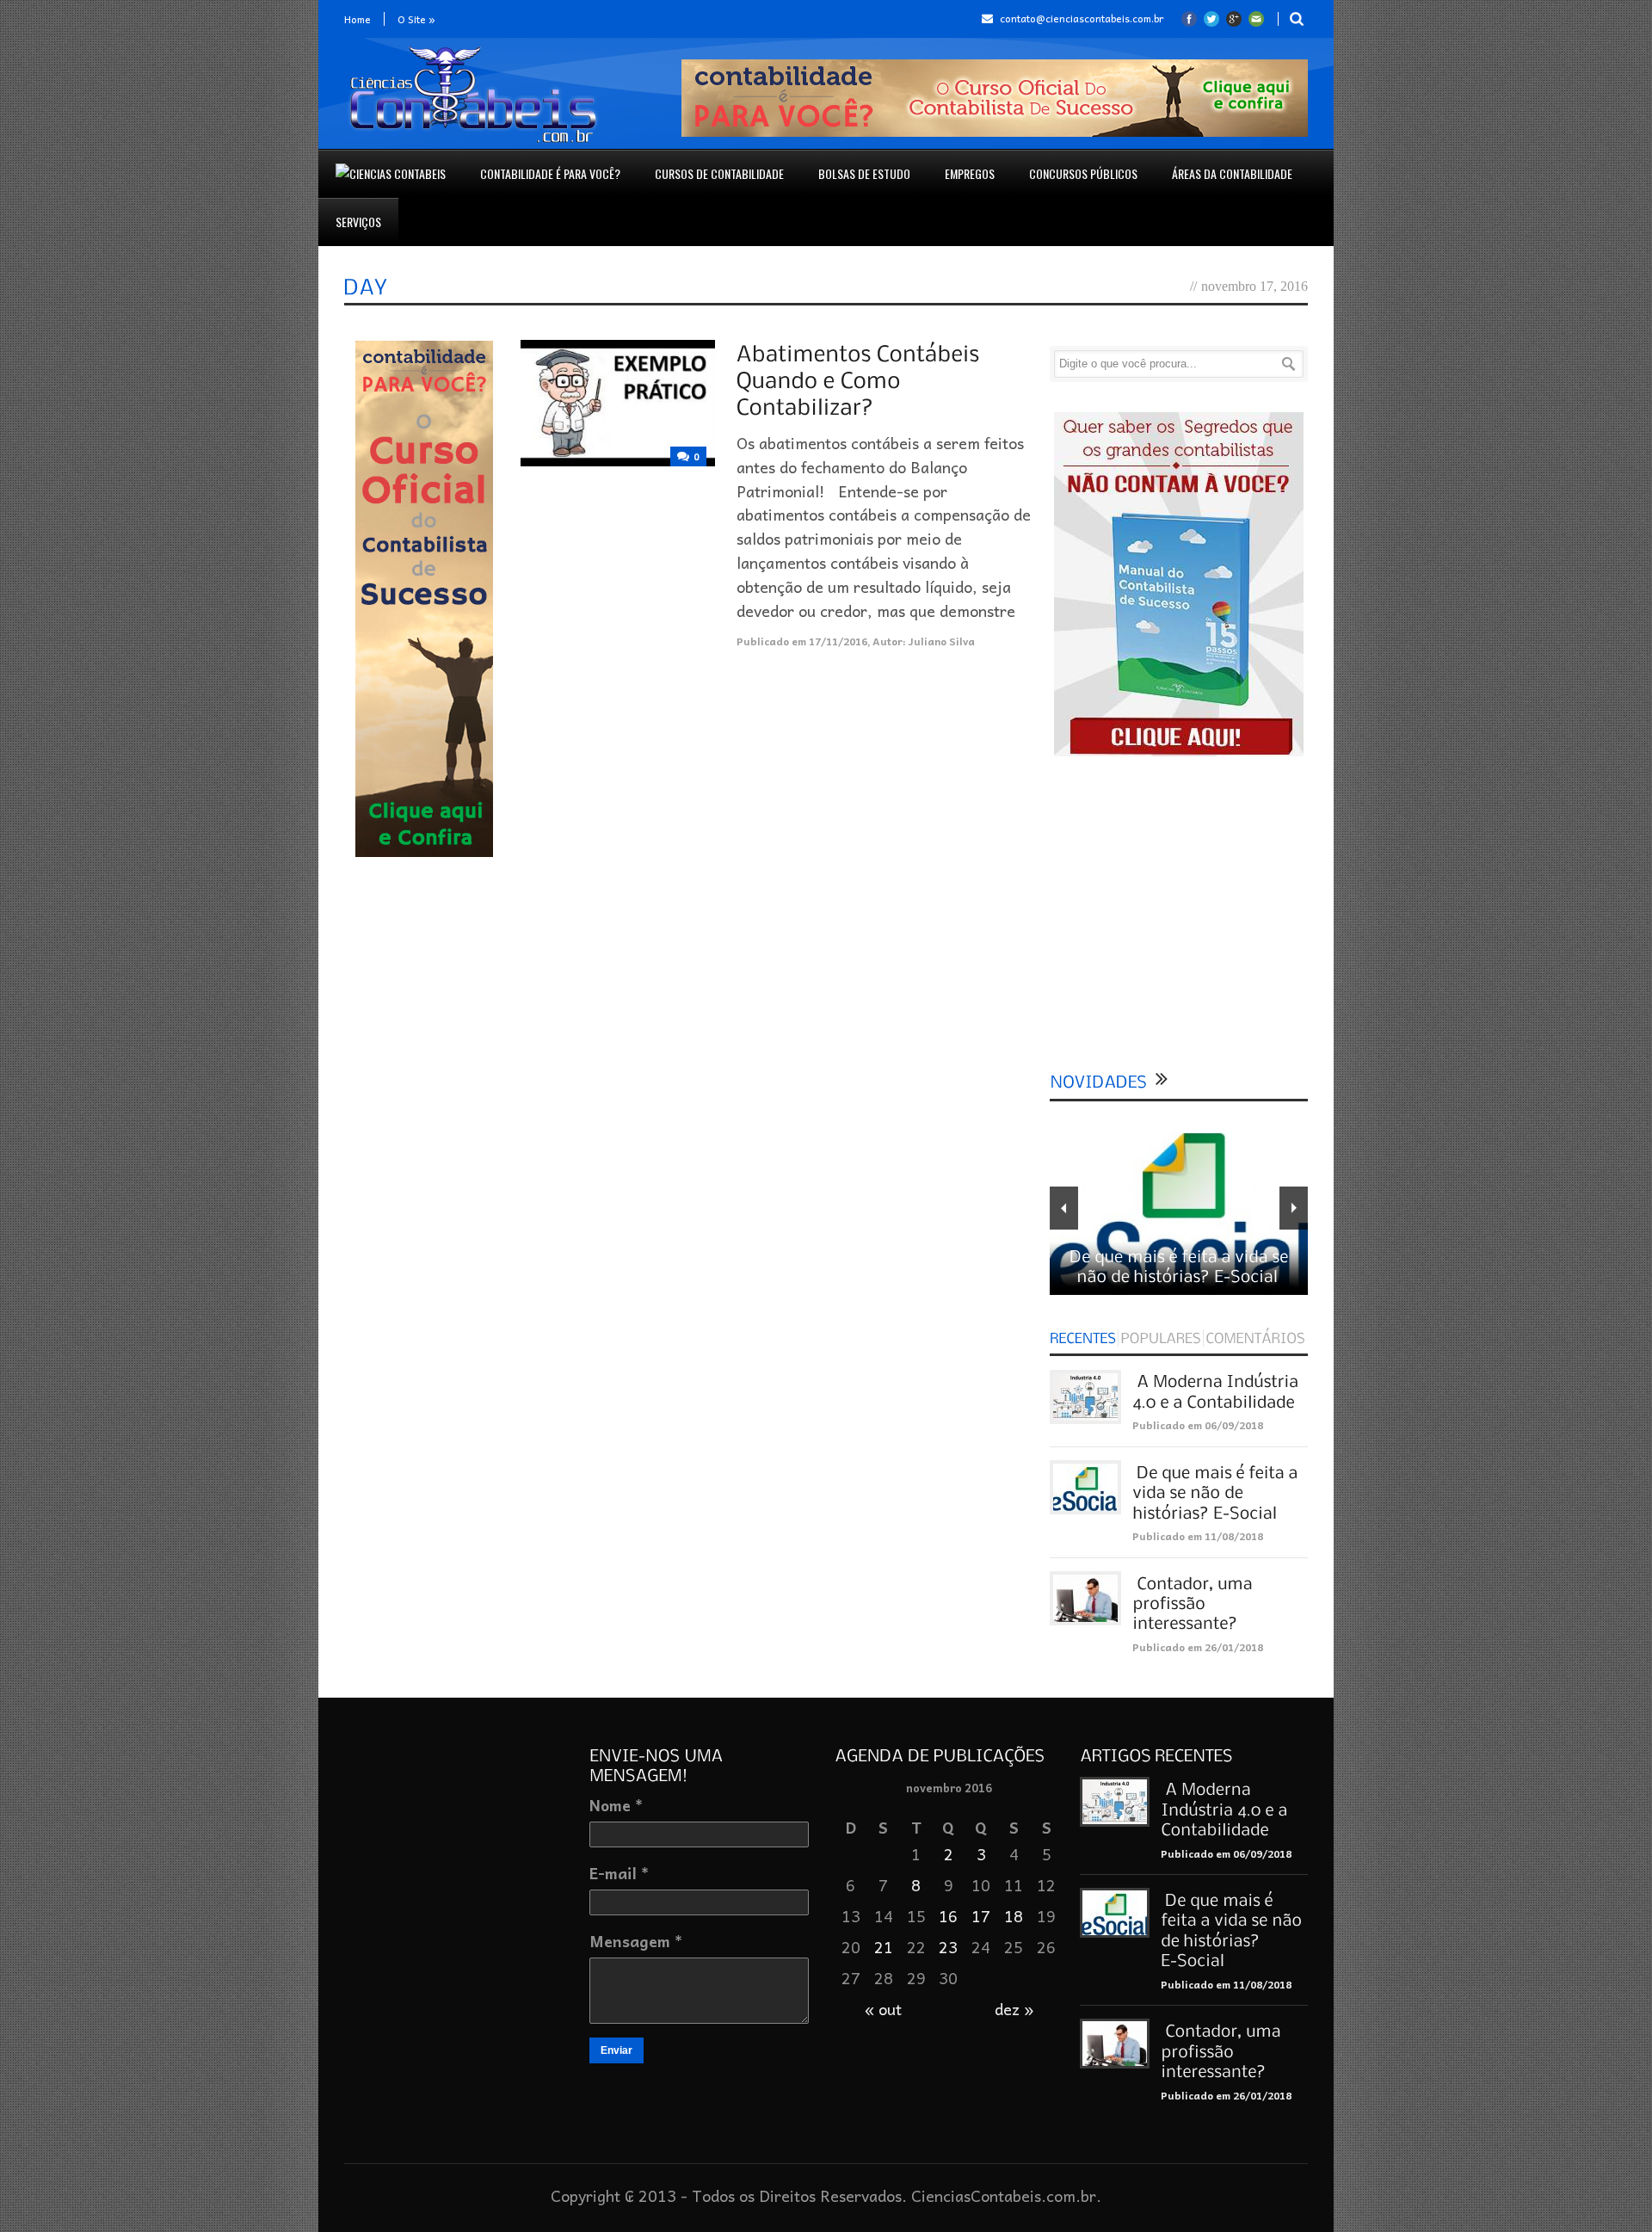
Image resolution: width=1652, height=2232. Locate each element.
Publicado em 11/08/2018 (1198, 1536)
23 (948, 1947)
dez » (1014, 2009)
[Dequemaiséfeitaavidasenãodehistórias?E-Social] (1217, 1492)
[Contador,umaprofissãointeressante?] (1194, 1603)
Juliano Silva (942, 641)
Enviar (616, 2050)
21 (884, 1947)
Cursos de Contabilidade (719, 173)
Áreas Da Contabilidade (1232, 173)
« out (883, 2009)
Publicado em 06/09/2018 (1198, 1425)
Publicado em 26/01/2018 (1198, 1647)
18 (1014, 1916)
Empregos (970, 173)
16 (948, 1916)
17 (981, 1916)
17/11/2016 (838, 641)
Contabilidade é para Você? (550, 173)
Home (358, 19)
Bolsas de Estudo (864, 173)
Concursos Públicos (1083, 173)
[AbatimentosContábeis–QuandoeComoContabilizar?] (864, 379)
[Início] (391, 174)
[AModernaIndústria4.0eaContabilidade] (1226, 1808)
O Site (416, 19)
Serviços (358, 222)
